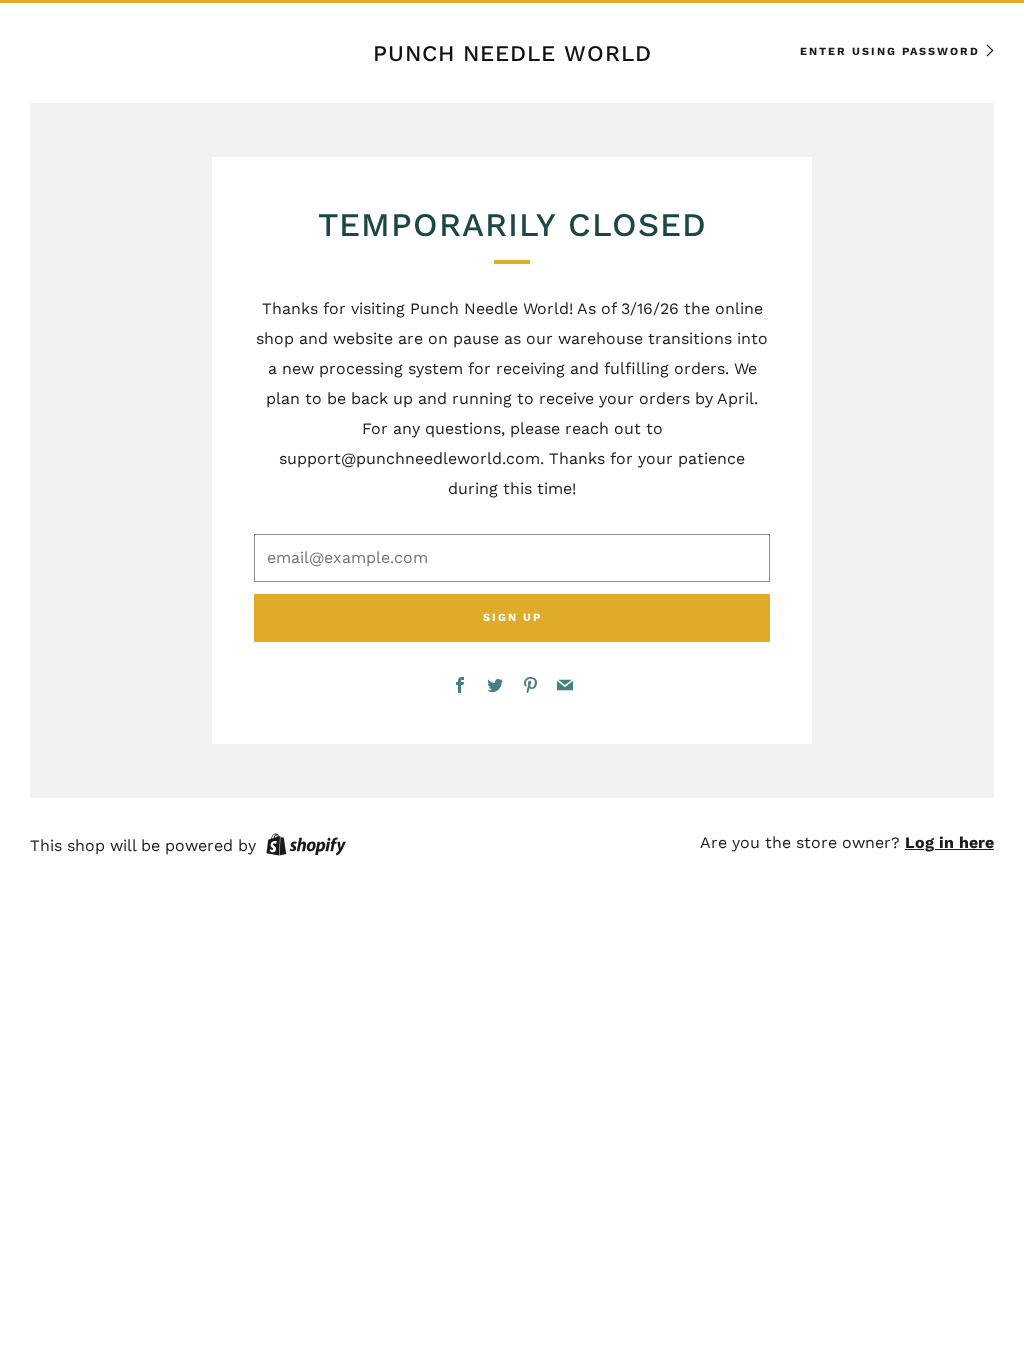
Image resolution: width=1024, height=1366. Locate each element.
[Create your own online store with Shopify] (306, 848)
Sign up (512, 617)
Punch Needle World (512, 53)
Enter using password (890, 51)
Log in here (949, 842)
